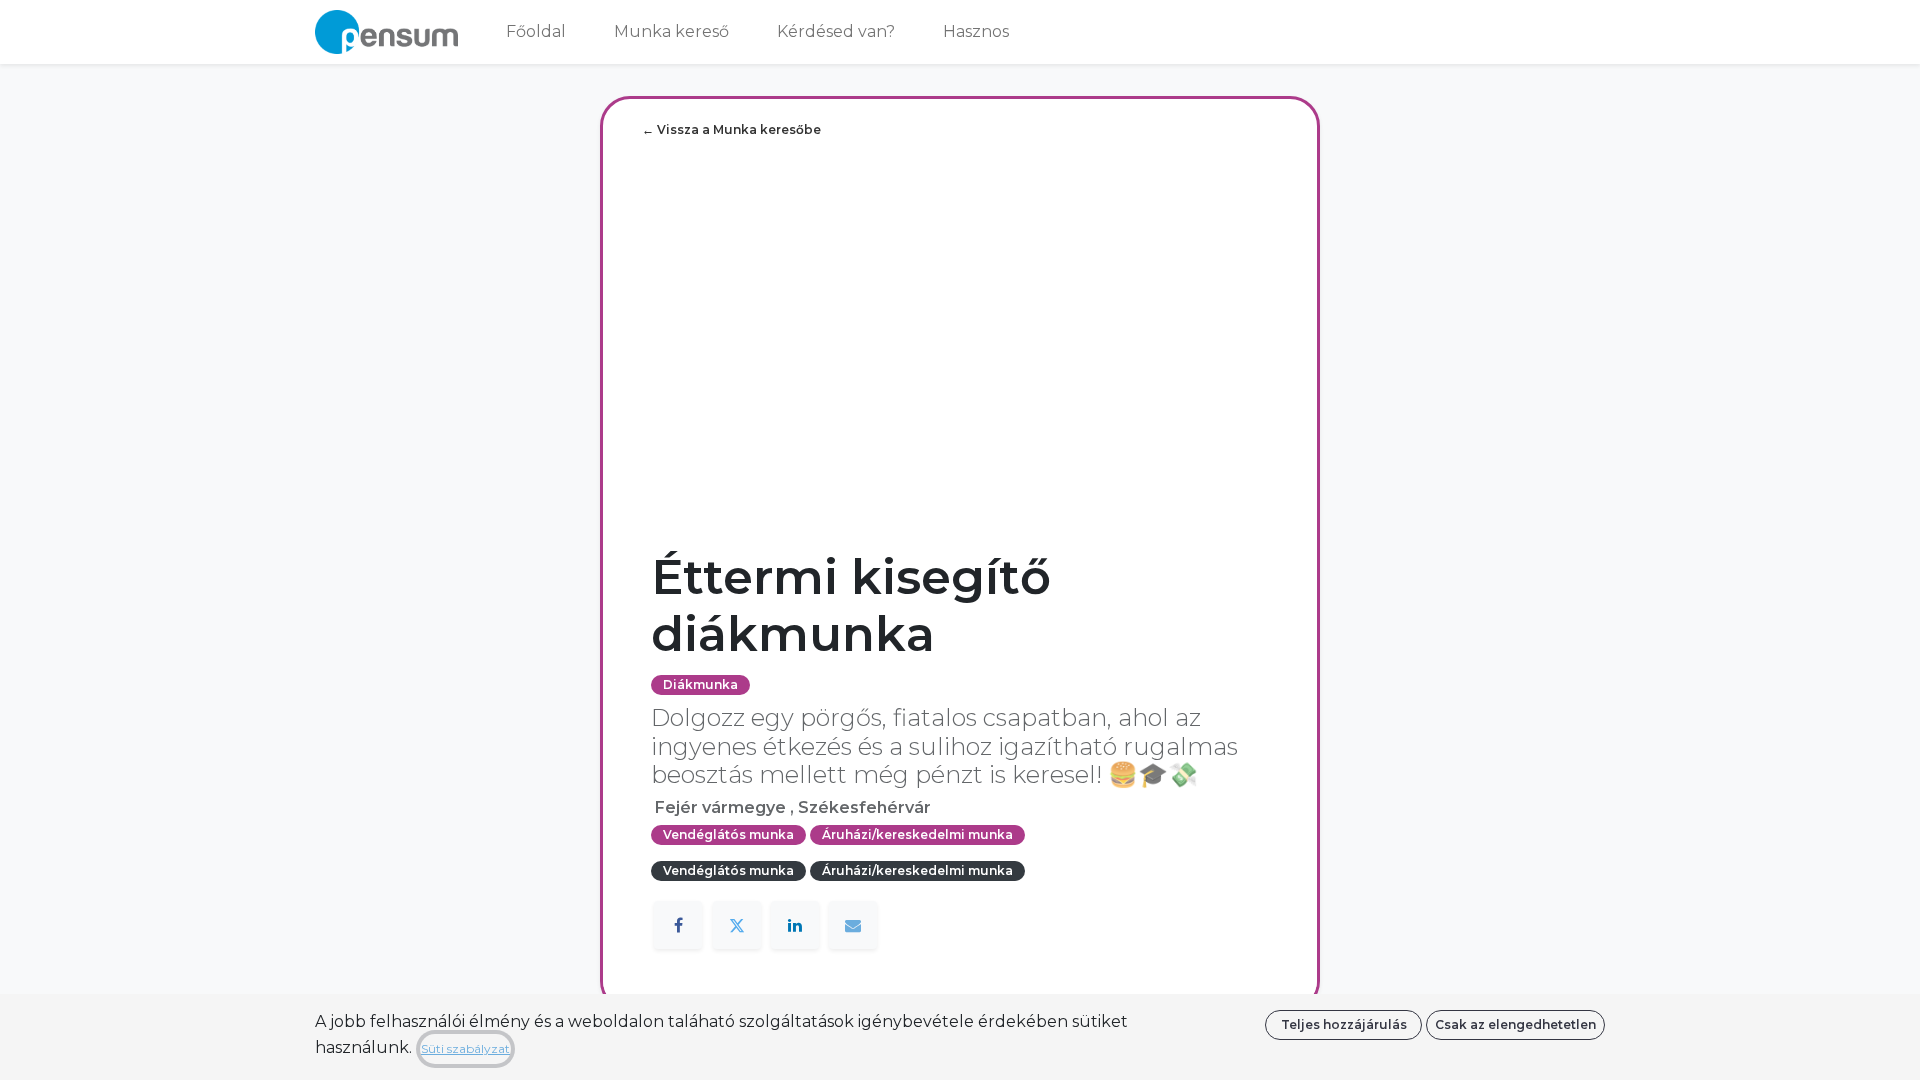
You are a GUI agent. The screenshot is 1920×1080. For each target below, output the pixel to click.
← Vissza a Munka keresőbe (731, 129)
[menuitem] (536, 32)
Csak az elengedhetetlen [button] (1515, 1024)
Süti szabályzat (465, 1048)
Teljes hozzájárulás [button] (1344, 1024)
